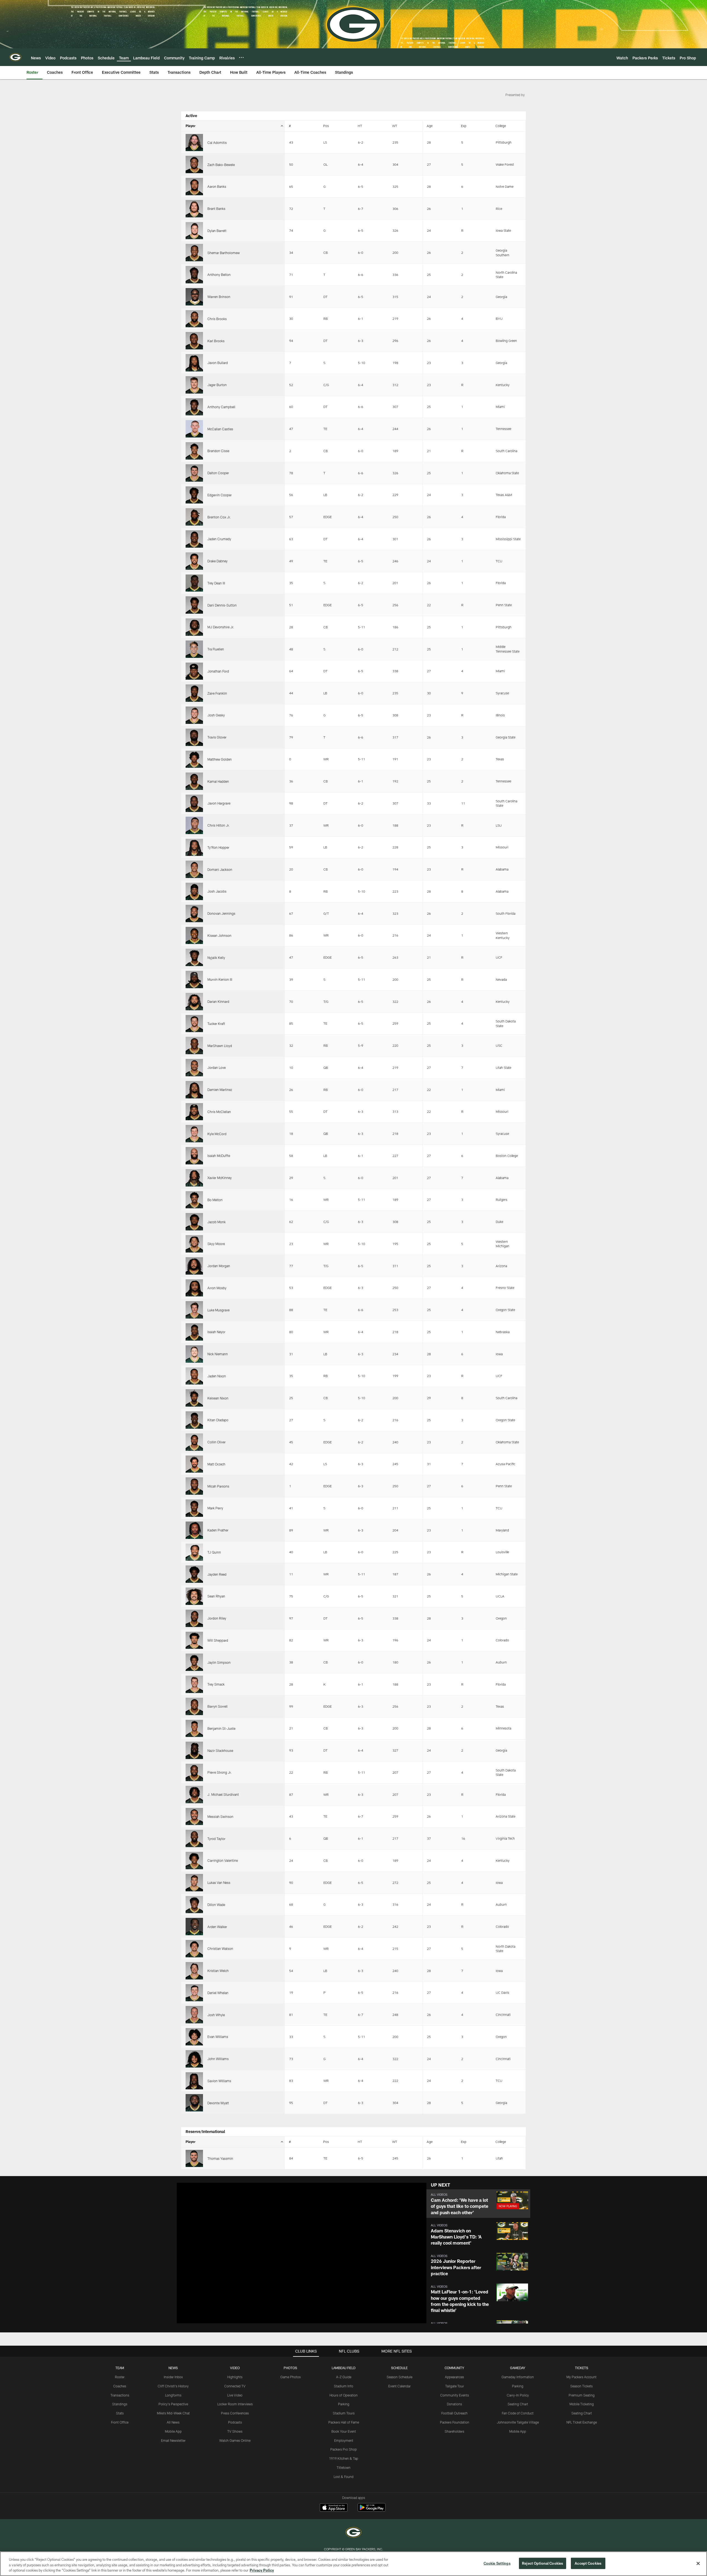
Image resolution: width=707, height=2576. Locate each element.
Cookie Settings (497, 2563)
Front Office (120, 2422)
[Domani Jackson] (194, 869)
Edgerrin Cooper (220, 495)
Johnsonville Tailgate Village (518, 2422)
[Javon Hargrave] (194, 803)
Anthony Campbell (221, 407)
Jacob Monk (217, 1222)
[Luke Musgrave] (194, 1310)
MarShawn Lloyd (220, 1046)
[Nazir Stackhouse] (194, 1750)
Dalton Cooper (218, 473)
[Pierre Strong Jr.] (194, 1772)
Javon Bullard (218, 363)
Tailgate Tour (455, 2386)
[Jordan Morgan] (194, 1266)
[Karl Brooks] (194, 341)
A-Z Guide (344, 2377)
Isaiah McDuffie (219, 1156)
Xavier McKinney (220, 1178)
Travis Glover (217, 737)
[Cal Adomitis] (194, 143)
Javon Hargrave (219, 803)
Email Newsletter (173, 2440)
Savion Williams (219, 2081)
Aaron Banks (217, 186)
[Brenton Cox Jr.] (194, 517)
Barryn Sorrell (217, 1706)
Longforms (173, 2395)
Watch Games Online (235, 2440)
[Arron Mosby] (194, 1288)
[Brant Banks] (194, 209)
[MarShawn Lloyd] (194, 1046)
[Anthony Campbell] (194, 407)
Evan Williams (218, 2037)
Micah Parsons (218, 1486)
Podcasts (235, 2422)
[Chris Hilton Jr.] (194, 825)
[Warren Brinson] (194, 297)
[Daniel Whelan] (194, 1993)
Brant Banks (216, 209)
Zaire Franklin (217, 693)
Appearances (454, 2377)
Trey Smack (216, 1684)
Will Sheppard (218, 1640)
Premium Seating (582, 2395)
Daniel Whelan (218, 1993)
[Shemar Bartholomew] (194, 253)
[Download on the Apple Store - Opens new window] (334, 2508)
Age (430, 126)
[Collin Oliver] (194, 1442)
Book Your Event (344, 2431)
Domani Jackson (220, 869)
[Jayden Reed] (194, 1574)
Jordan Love (217, 1067)
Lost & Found (344, 2477)
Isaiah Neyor (216, 1332)
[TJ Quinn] (194, 1552)
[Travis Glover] (194, 737)
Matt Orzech (216, 1464)
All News (173, 2422)
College (501, 126)
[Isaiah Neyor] (194, 1332)
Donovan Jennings (221, 913)
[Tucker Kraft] (194, 1024)
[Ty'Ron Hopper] (194, 847)
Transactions (120, 2395)
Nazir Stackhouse (220, 1750)
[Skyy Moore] (194, 1244)
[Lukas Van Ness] (194, 1883)
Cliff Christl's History (173, 2386)
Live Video (235, 2395)
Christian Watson (220, 1949)
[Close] (698, 2563)
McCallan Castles (220, 429)
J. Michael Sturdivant (223, 1794)
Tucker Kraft (216, 1024)
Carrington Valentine (223, 1860)
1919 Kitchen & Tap (344, 2458)
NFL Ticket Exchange (582, 2422)
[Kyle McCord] (194, 1134)
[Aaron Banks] (194, 187)
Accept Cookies (588, 2563)
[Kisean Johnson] (194, 936)
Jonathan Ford (218, 671)
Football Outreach (454, 2413)
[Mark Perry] (194, 1508)
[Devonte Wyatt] (194, 2103)
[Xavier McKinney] (194, 1178)
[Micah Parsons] (194, 1486)
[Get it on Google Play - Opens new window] (372, 2510)
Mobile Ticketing (582, 2404)
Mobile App (173, 2431)
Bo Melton (215, 1200)
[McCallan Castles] (194, 429)
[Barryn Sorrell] (194, 1706)
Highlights (235, 2377)
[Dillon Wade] (194, 1905)
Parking (344, 2404)
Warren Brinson (219, 297)
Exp (464, 126)
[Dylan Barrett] (194, 231)
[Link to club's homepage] (15, 57)
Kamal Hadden (218, 781)
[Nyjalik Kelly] (194, 957)
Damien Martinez (220, 1090)
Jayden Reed (217, 1574)
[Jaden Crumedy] (194, 539)
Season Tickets (581, 2386)
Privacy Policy (262, 2570)
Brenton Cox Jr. (219, 517)
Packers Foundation (455, 2422)
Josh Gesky (216, 715)
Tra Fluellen (216, 649)
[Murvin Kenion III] (194, 979)
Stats (120, 2413)
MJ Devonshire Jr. (221, 627)
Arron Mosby (217, 1288)
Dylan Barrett (217, 231)
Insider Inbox (173, 2377)
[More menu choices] (241, 57)
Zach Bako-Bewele (221, 165)
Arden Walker (217, 1927)
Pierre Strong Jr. (220, 1772)
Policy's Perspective (173, 2404)
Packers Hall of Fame (344, 2422)
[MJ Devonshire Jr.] (194, 627)
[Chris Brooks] (194, 319)
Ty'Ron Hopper (218, 847)
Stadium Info (344, 2386)
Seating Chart (518, 2404)
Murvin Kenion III (220, 979)
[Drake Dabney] (194, 561)
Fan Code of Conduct (518, 2413)
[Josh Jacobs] (194, 891)
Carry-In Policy (518, 2395)
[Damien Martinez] (194, 1090)
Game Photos (291, 2377)
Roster (120, 2377)
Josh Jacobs (217, 891)
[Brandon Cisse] (194, 451)
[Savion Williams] (194, 2081)
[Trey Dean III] (194, 583)
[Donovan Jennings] (194, 913)
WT (395, 126)
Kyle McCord (217, 1134)
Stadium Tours (344, 2413)
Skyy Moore (216, 1244)
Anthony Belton (219, 275)
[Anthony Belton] (194, 275)
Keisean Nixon (218, 1398)
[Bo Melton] (194, 1200)
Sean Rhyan (216, 1596)
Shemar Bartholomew (224, 253)
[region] (353, 2564)
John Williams (218, 2059)
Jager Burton (217, 385)
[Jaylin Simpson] (194, 1662)
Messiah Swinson (220, 1816)
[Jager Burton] (194, 385)
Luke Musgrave (218, 1310)
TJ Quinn (214, 1552)
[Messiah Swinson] (194, 1817)
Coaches (120, 2386)
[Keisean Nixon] (194, 1398)
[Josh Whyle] (194, 2015)
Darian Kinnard (218, 1001)
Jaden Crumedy (219, 539)
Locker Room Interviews (235, 2404)
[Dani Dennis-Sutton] (194, 605)
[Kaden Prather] (194, 1530)
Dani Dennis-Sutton (222, 605)
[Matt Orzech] (194, 1464)
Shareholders (454, 2431)
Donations (454, 2404)
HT (360, 126)
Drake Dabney (217, 561)
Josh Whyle (216, 2015)
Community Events (455, 2395)
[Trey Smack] (194, 1684)
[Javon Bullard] (194, 363)
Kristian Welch (218, 1971)
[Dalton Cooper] (194, 473)
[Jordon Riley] (194, 1618)
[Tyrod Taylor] (194, 1838)
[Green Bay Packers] (353, 2533)
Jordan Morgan (219, 1266)
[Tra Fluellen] (194, 649)
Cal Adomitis (217, 143)
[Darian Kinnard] (194, 1002)
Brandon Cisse (218, 451)
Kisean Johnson (219, 935)
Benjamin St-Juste (221, 1728)
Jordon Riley (217, 1618)
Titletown (344, 2467)
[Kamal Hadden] (194, 781)
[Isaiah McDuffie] (194, 1156)
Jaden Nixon (217, 1376)
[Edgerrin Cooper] (194, 495)
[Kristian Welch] (194, 1971)
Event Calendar (399, 2386)
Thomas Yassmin (220, 2158)
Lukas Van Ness (219, 1882)
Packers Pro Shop (344, 2449)
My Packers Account (581, 2377)
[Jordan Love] (194, 1068)
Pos (326, 126)
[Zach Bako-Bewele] (194, 164)
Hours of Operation (344, 2395)
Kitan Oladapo (218, 1420)
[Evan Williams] (194, 2037)
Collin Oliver (217, 1442)
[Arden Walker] (194, 1927)
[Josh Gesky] (194, 715)
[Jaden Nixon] (194, 1376)
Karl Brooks (216, 341)
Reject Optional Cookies (543, 2563)
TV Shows (235, 2431)
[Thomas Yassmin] (194, 2159)
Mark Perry (215, 1508)
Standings (120, 2404)
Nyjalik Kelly (216, 958)
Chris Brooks (217, 319)
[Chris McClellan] (194, 1112)
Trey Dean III (216, 583)
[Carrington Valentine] (194, 1861)
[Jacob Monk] (194, 1222)
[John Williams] (194, 2059)
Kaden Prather (218, 1530)
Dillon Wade (216, 1905)
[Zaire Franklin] (194, 693)
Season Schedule (399, 2377)
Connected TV (235, 2386)
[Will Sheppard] (194, 1640)
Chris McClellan (219, 1112)
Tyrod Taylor (216, 1839)
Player (191, 126)
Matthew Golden (220, 759)
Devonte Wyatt (218, 2103)
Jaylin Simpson (219, 1662)
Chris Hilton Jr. (219, 825)
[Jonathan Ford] (194, 671)
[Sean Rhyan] (194, 1596)
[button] (478, 2204)
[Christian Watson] (194, 1949)
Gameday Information (518, 2377)
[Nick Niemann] (194, 1354)
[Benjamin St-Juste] (194, 1729)
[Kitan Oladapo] (194, 1420)
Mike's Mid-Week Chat (173, 2413)
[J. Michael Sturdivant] (194, 1795)
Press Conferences (235, 2413)
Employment (344, 2440)
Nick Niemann (218, 1354)
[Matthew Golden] (194, 759)
